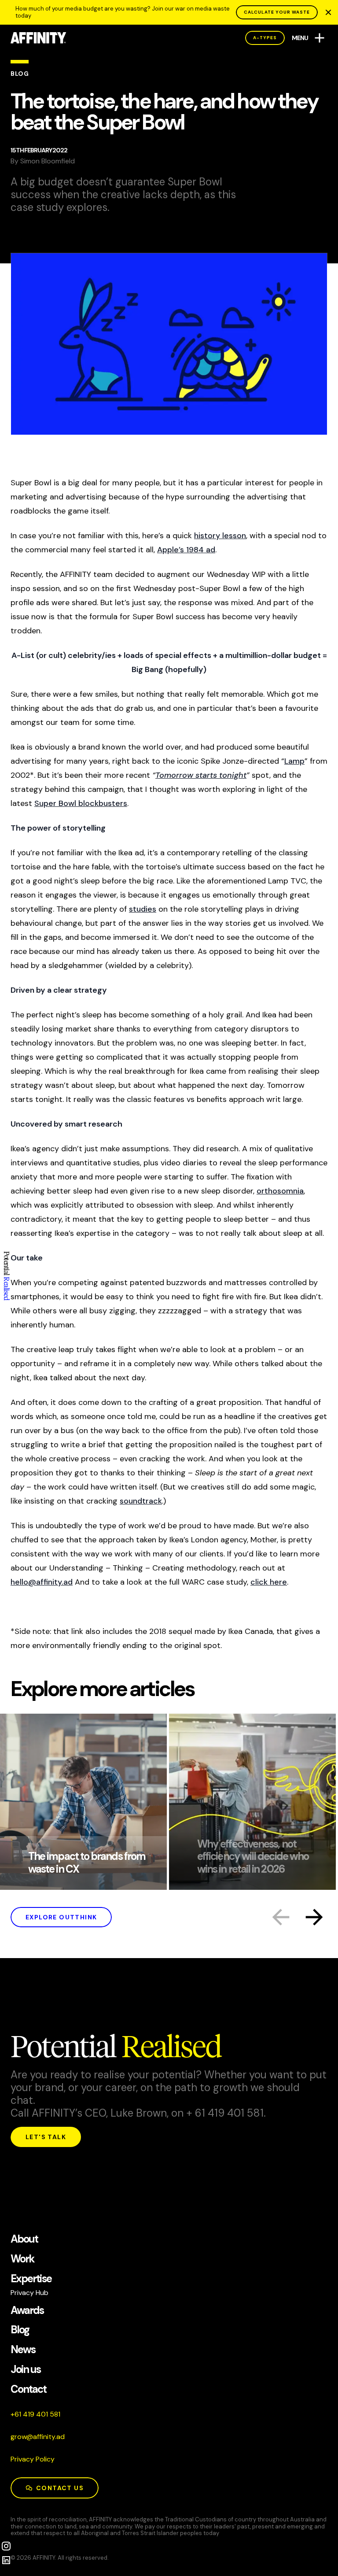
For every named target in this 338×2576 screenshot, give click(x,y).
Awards (27, 2311)
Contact (29, 2389)
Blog (20, 2330)
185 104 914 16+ (35, 2414)
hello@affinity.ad (42, 1582)
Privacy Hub (29, 2293)
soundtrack (141, 1501)
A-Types (265, 38)
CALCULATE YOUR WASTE (277, 12)
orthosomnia (280, 1191)
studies (143, 909)
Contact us (60, 2488)
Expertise (31, 2279)
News (23, 2350)
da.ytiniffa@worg (38, 2437)
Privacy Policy (33, 2459)
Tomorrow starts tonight (201, 775)
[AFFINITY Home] (39, 38)
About (24, 2239)
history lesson (220, 536)
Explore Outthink (61, 1917)
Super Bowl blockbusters (81, 803)
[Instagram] (6, 2546)
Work (22, 2259)
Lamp (294, 761)
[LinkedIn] (6, 2560)
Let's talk (46, 2137)
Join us (26, 2370)
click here (269, 1582)
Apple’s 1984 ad (186, 550)
